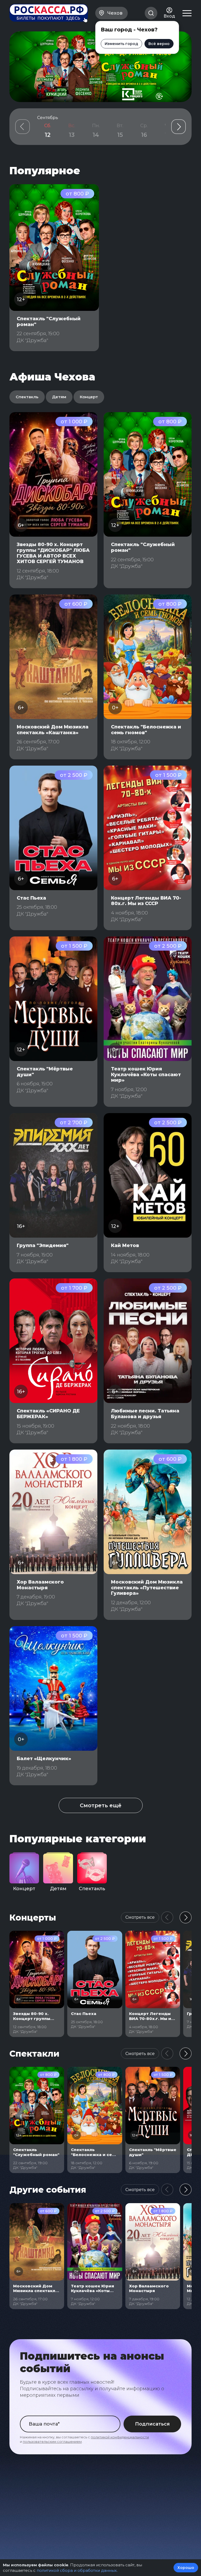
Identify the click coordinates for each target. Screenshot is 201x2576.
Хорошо (186, 2568)
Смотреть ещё (101, 1805)
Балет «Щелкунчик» (44, 1759)
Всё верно (159, 44)
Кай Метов (125, 1245)
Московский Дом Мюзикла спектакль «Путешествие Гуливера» (147, 1588)
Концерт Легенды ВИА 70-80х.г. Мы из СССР (146, 901)
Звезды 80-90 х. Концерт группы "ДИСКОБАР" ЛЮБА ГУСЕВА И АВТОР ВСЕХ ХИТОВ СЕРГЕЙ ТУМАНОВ (53, 553)
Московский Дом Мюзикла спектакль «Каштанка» (53, 730)
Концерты (33, 1918)
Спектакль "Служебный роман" (49, 322)
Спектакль (27, 397)
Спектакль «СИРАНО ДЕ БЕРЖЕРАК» (48, 1414)
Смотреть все (140, 1917)
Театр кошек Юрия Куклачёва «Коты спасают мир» (146, 1074)
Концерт (89, 397)
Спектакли (34, 2054)
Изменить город (121, 44)
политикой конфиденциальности (120, 2437)
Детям (59, 397)
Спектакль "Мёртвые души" (45, 1072)
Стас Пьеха (31, 898)
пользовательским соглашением (52, 2442)
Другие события (48, 2190)
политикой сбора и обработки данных (77, 2570)
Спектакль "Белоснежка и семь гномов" (146, 730)
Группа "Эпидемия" (43, 1245)
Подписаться (152, 2424)
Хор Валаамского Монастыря (40, 1585)
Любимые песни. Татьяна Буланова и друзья (145, 1414)
